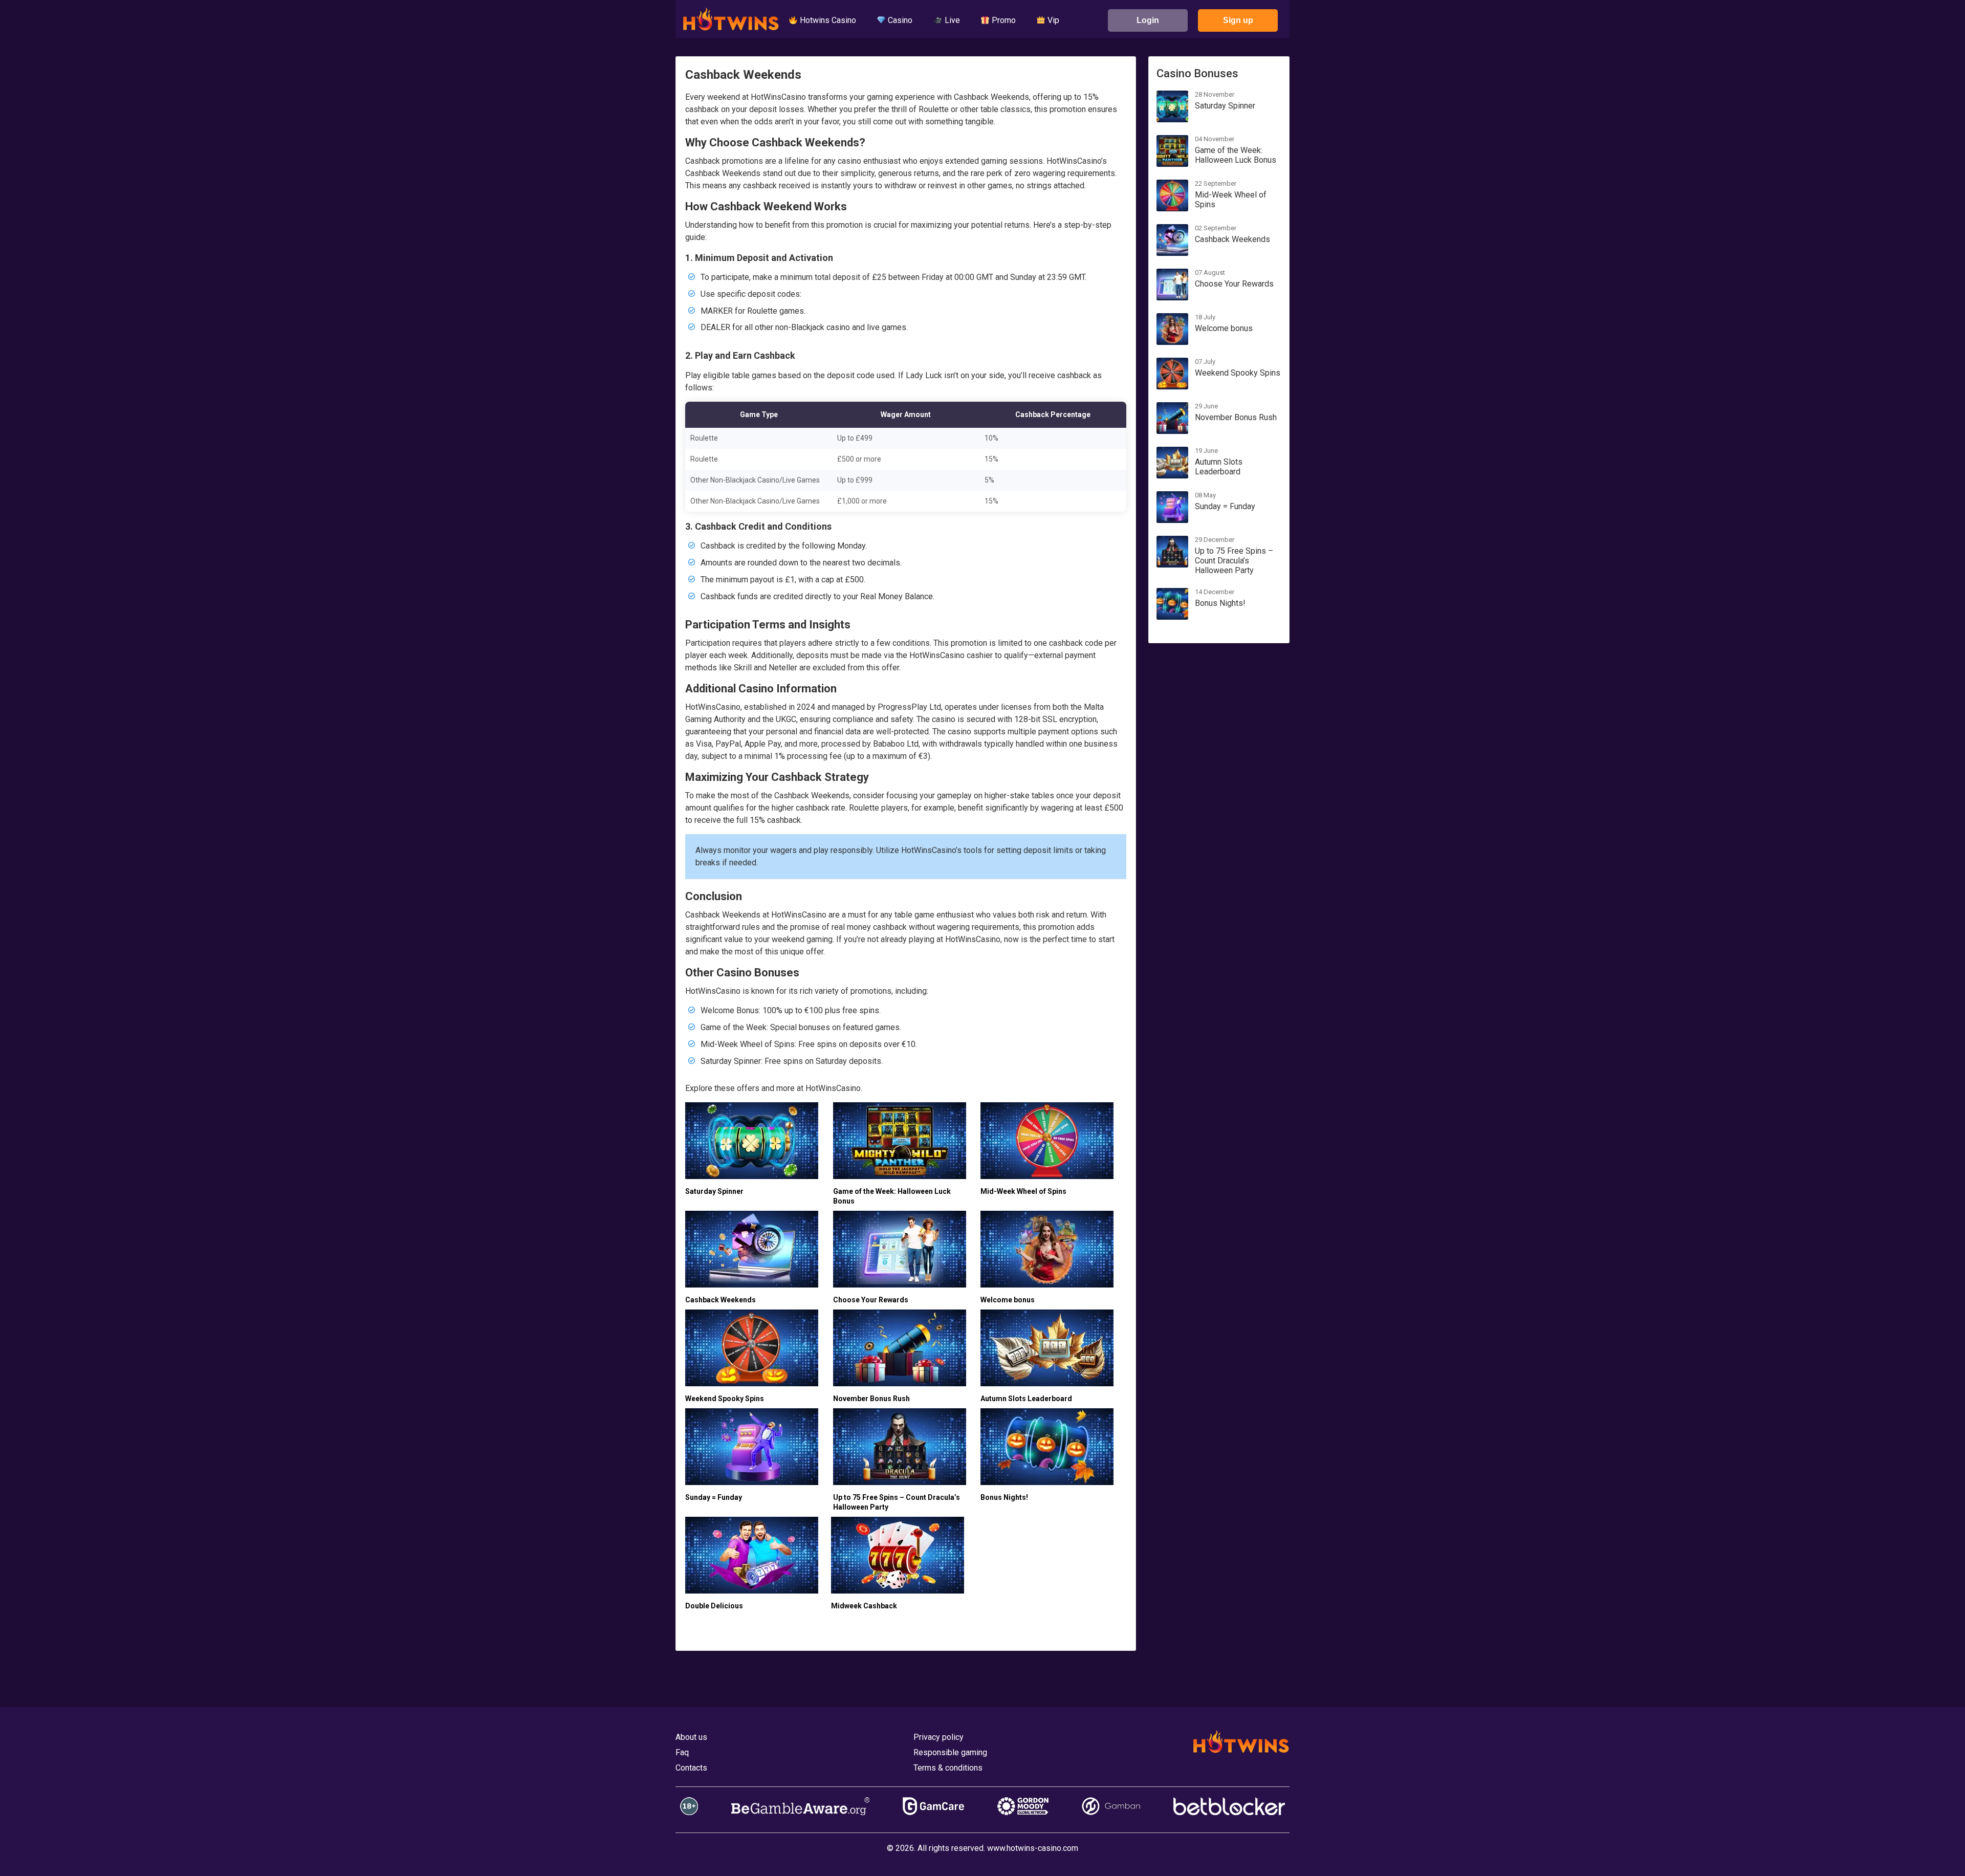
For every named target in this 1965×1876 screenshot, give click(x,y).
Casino (899, 20)
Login (1148, 20)
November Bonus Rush (871, 1399)
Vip (1052, 20)
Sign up (1238, 20)
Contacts (691, 1768)
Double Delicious (714, 1606)
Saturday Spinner (714, 1191)
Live (951, 20)
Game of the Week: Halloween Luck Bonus (1236, 155)
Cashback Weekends (720, 1300)
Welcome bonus (1008, 1300)
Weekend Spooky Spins (725, 1399)
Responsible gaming (950, 1752)
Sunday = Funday (714, 1497)
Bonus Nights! (1004, 1497)
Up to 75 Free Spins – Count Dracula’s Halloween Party (1234, 561)
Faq (682, 1752)
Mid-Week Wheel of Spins (1023, 1191)
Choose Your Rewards (871, 1300)
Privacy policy (938, 1737)
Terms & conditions (948, 1768)
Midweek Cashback (864, 1606)
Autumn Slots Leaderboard (1026, 1399)
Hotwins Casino (827, 20)
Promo (1003, 20)
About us (691, 1737)
